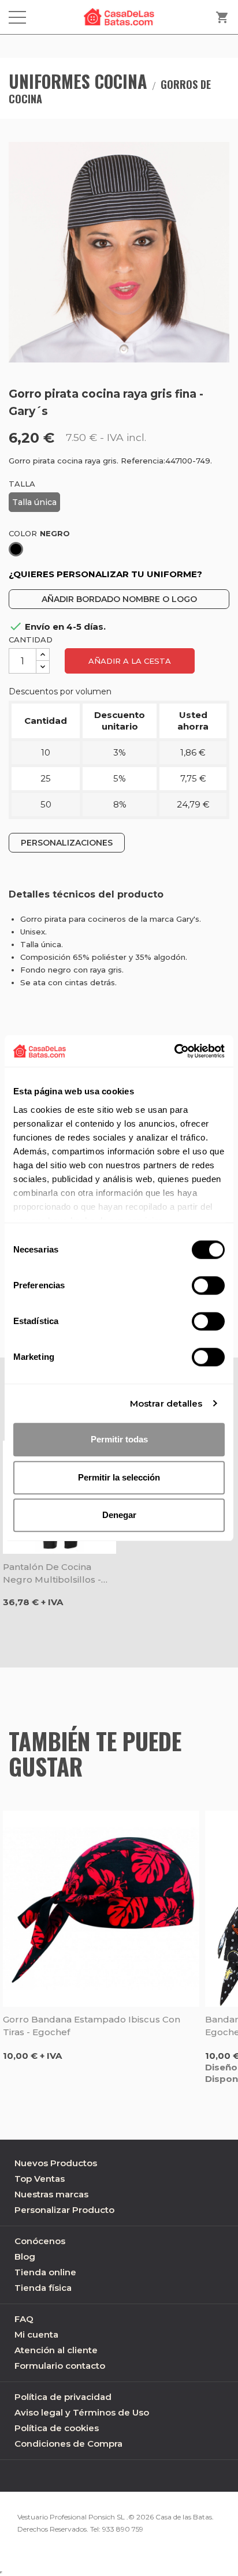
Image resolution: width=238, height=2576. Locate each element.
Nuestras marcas (51, 2194)
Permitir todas (119, 1439)
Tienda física (43, 2288)
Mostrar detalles (166, 1403)
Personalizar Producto (64, 2210)
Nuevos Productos (56, 2163)
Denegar (119, 1515)
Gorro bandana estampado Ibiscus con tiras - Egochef (92, 2026)
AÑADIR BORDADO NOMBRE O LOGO (119, 599)
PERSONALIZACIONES (67, 843)
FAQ (24, 2319)
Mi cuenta (36, 2334)
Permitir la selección (119, 1477)
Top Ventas (40, 2179)
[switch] (208, 1285)
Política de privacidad (63, 2397)
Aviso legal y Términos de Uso (82, 2412)
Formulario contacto (60, 2366)
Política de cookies (57, 2428)
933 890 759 (123, 2529)
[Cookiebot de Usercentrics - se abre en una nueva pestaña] (174, 1051)
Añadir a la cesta (130, 661)
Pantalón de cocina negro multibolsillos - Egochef (52, 1574)
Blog (25, 2257)
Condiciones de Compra (68, 2444)
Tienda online (45, 2272)
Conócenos (40, 2241)
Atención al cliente (56, 2350)
